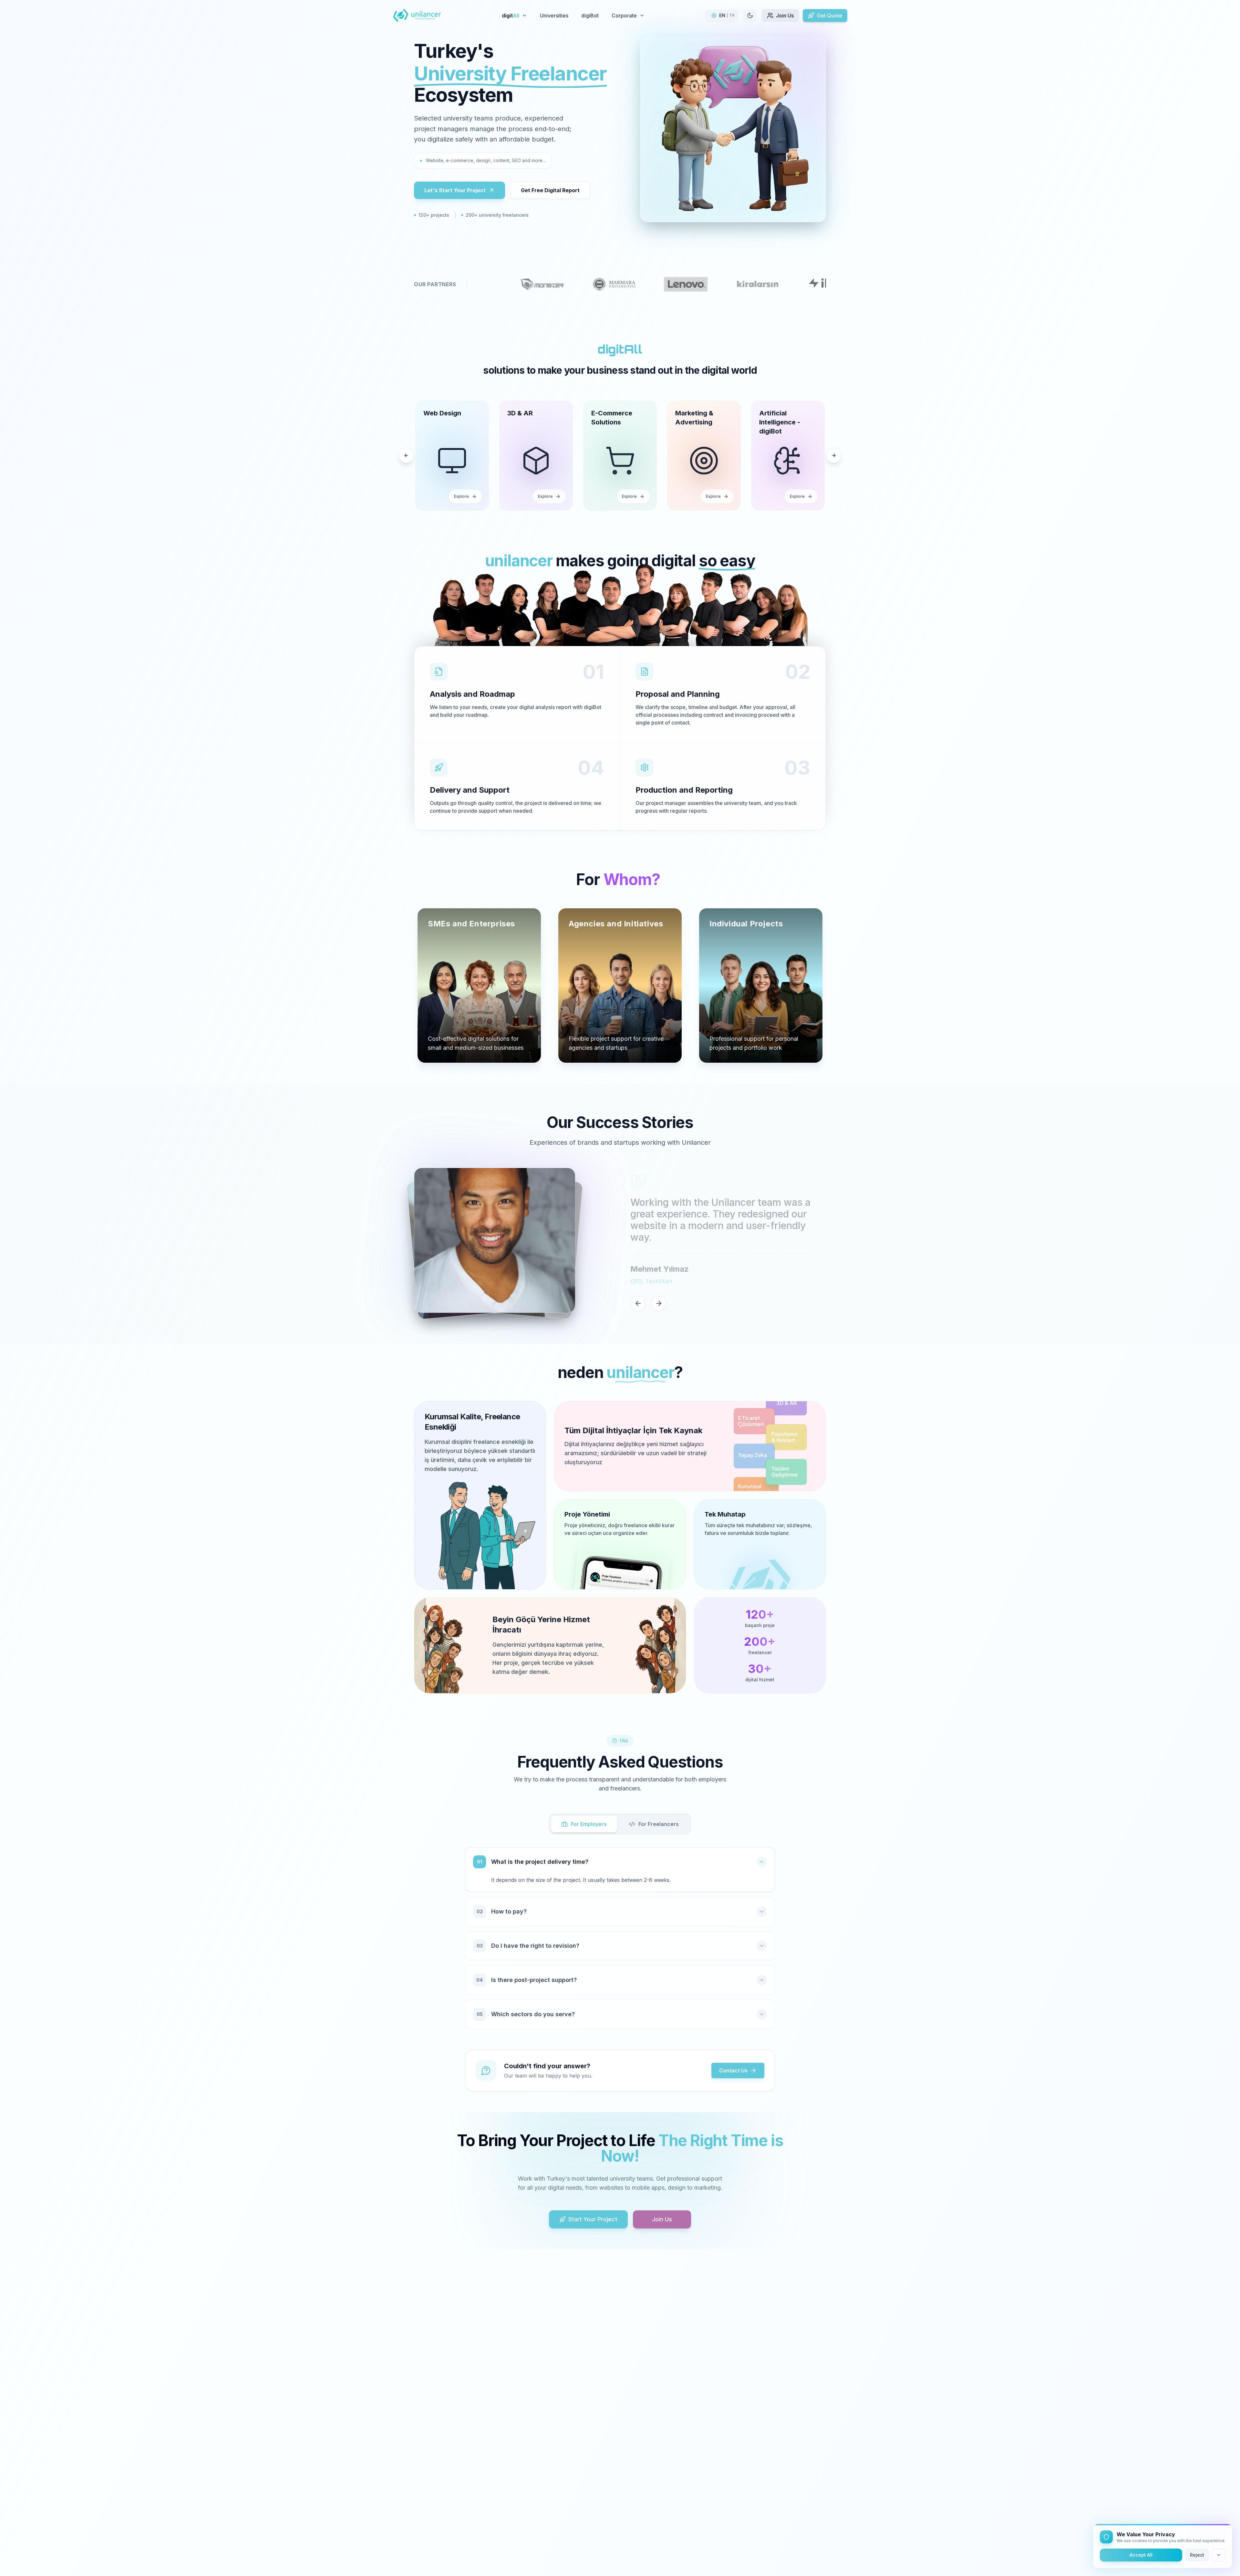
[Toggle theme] (750, 16)
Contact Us (733, 2070)
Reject (1197, 2555)
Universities (554, 16)
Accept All (1141, 2555)
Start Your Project (593, 2219)
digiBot (590, 16)
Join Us (662, 2219)
